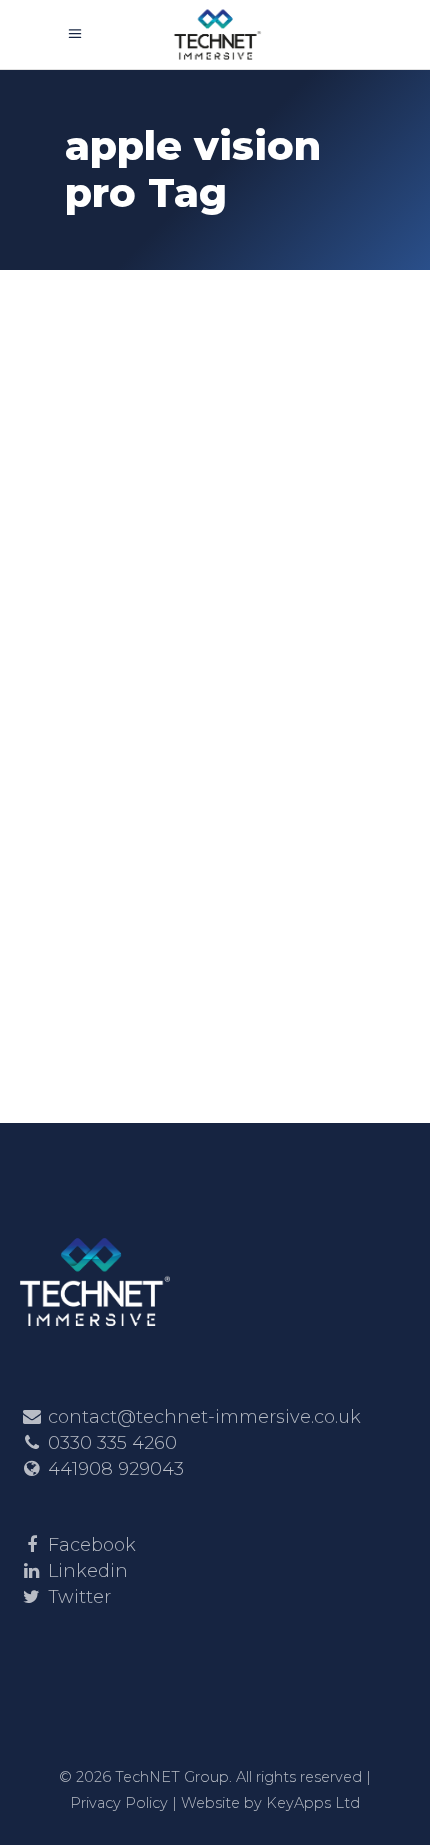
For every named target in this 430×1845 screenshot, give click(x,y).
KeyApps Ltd (313, 1803)
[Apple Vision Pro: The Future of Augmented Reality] (215, 394)
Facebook (92, 1545)
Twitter (79, 1597)
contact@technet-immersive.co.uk (204, 1417)
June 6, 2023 (122, 520)
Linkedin (88, 1571)
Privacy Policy (119, 1803)
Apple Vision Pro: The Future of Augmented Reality (214, 589)
